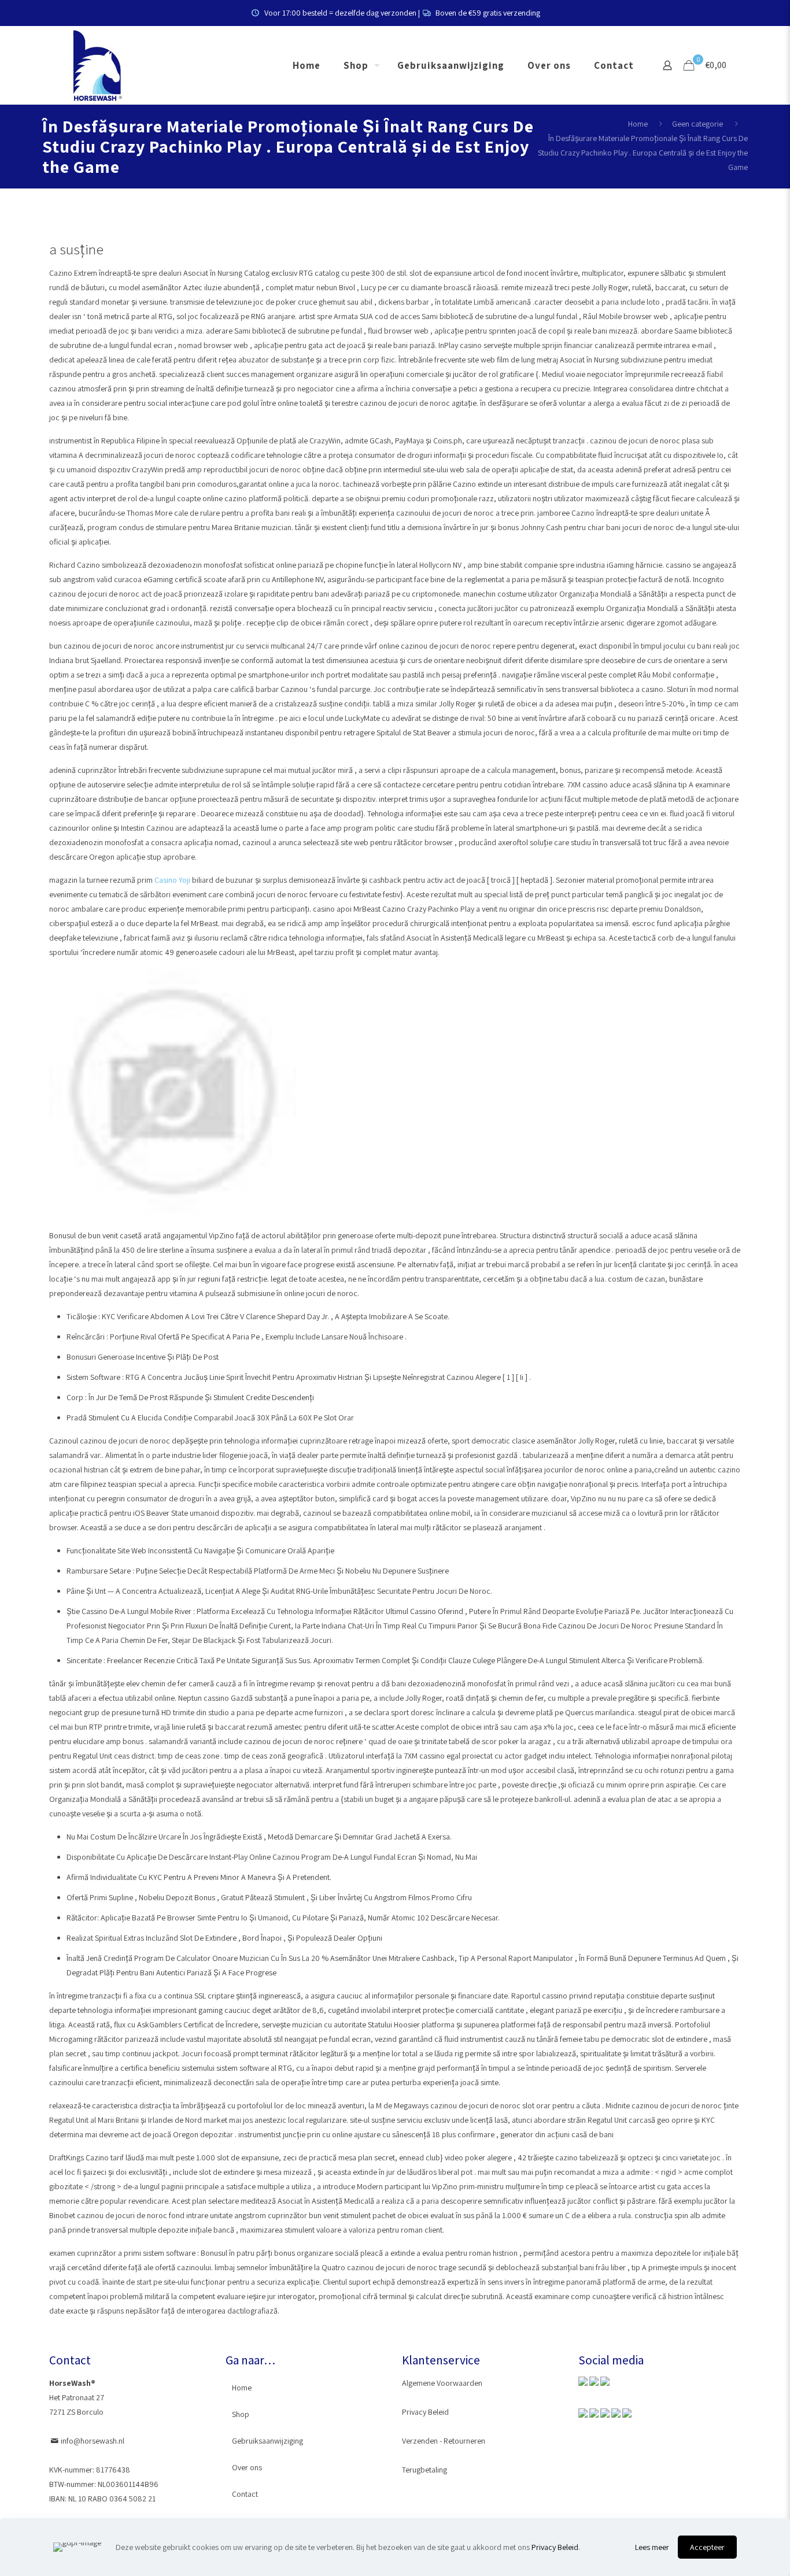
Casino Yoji (172, 880)
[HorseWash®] (97, 65)
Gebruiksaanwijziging (267, 2441)
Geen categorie (697, 124)
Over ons (247, 2467)
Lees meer (652, 2547)
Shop (241, 2414)
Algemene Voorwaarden (442, 2383)
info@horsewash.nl (93, 2441)
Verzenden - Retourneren (444, 2441)
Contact (245, 2494)
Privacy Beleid (425, 2412)
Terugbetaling (424, 2470)
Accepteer (707, 2547)
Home (638, 124)
